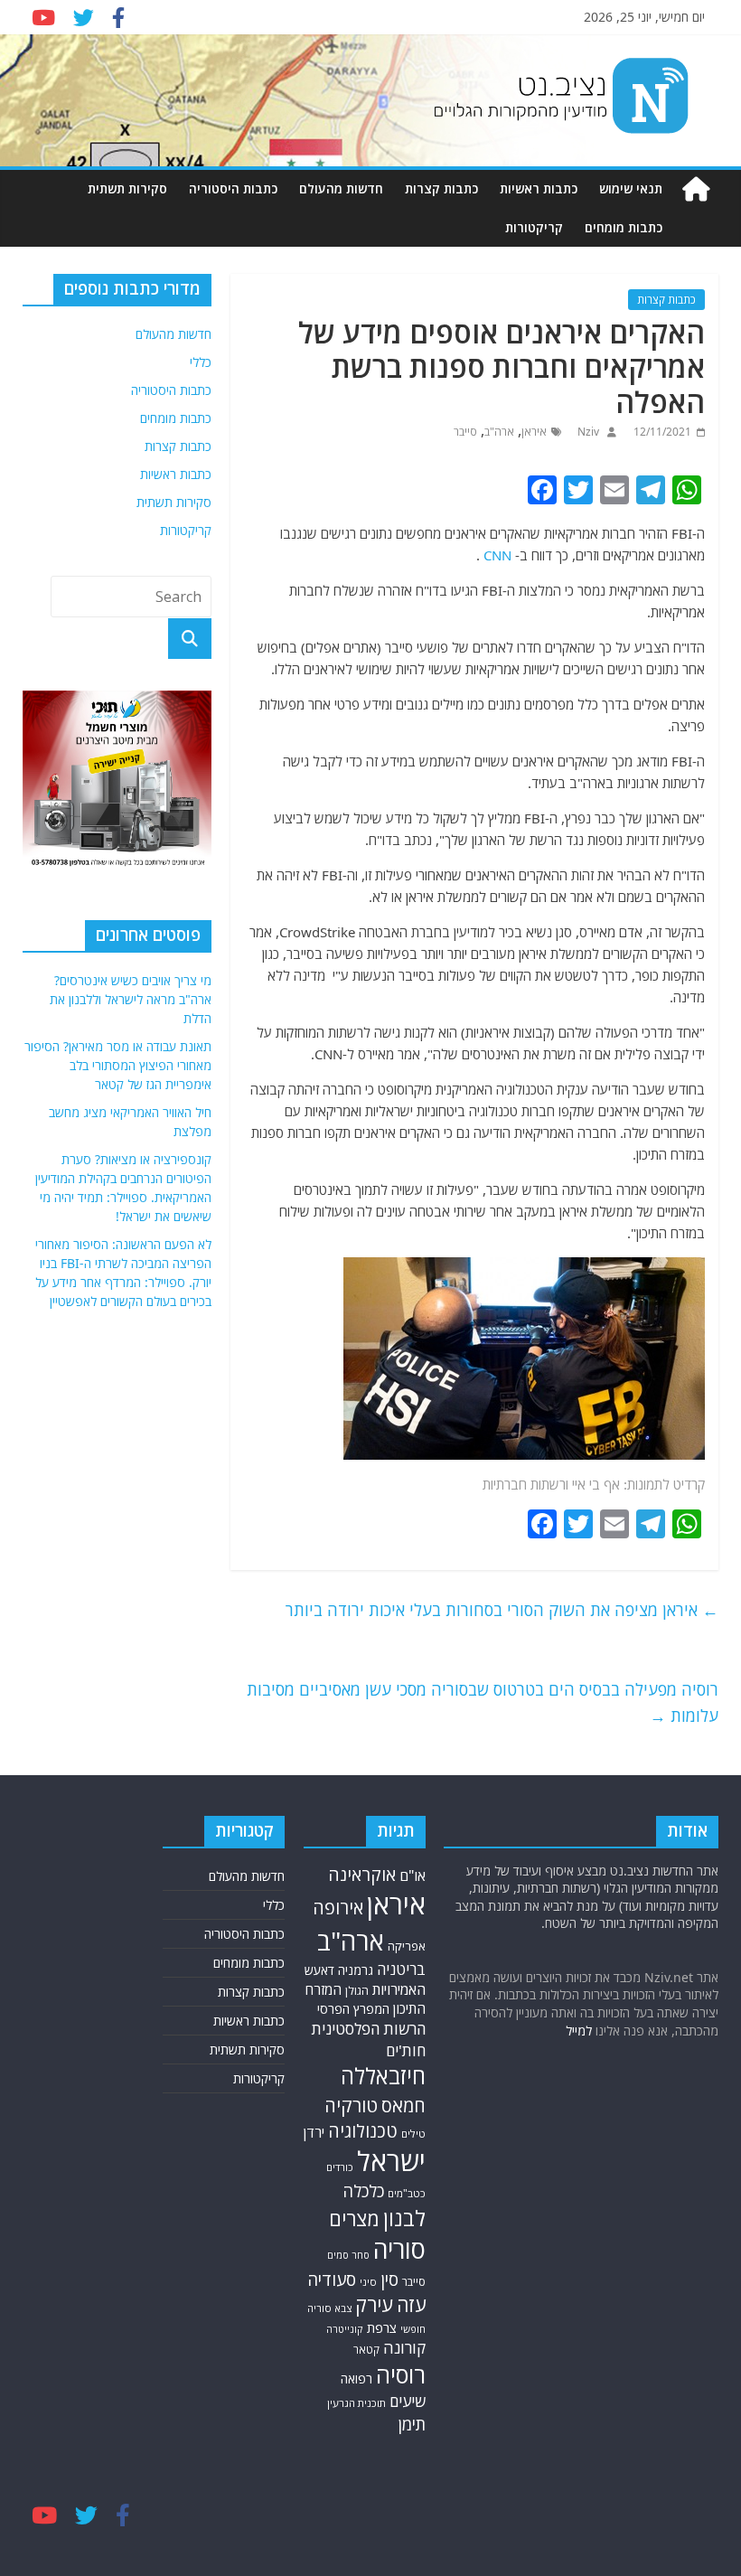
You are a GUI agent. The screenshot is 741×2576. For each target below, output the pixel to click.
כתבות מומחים (624, 227)
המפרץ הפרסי (353, 2009)
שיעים (408, 2401)
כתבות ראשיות (539, 188)
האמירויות (399, 1989)
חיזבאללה (383, 2076)
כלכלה (363, 2191)
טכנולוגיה (363, 2131)
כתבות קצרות (441, 188)
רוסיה (401, 2374)
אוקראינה (362, 1874)
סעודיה (332, 2280)
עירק (374, 2304)
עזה (411, 2304)
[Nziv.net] (696, 189)
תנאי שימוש (631, 188)
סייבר (465, 432)
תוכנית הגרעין (356, 2403)
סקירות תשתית (127, 188)
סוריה (399, 2249)
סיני (368, 2282)
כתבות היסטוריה (233, 188)
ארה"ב (499, 432)
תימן (412, 2424)
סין (389, 2279)
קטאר (366, 2350)
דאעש (319, 1970)
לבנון (404, 2218)
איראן (534, 432)
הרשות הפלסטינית (368, 2029)
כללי (201, 362)
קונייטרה (345, 2329)
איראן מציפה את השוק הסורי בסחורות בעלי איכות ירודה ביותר (502, 1610)
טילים (413, 2134)
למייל (579, 2031)
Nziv (587, 432)
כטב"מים (407, 2193)
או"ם (413, 1876)
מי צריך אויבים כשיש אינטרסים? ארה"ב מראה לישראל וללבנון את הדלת (131, 999)
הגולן (357, 1991)
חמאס (403, 2106)
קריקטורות (534, 227)
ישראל (391, 2161)
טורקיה (351, 2105)
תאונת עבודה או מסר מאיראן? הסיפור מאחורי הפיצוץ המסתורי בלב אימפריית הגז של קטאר (118, 1065)
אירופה (338, 1908)
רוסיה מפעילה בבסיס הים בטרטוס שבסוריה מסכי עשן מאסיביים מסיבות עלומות (483, 1702)
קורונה (404, 2347)
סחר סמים (348, 2255)
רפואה (356, 2379)
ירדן (314, 2132)
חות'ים (406, 2050)
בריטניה (401, 1969)
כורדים (340, 2167)
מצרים (354, 2219)
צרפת (382, 2327)
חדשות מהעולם (341, 188)
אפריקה (407, 1946)
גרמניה (356, 1970)
